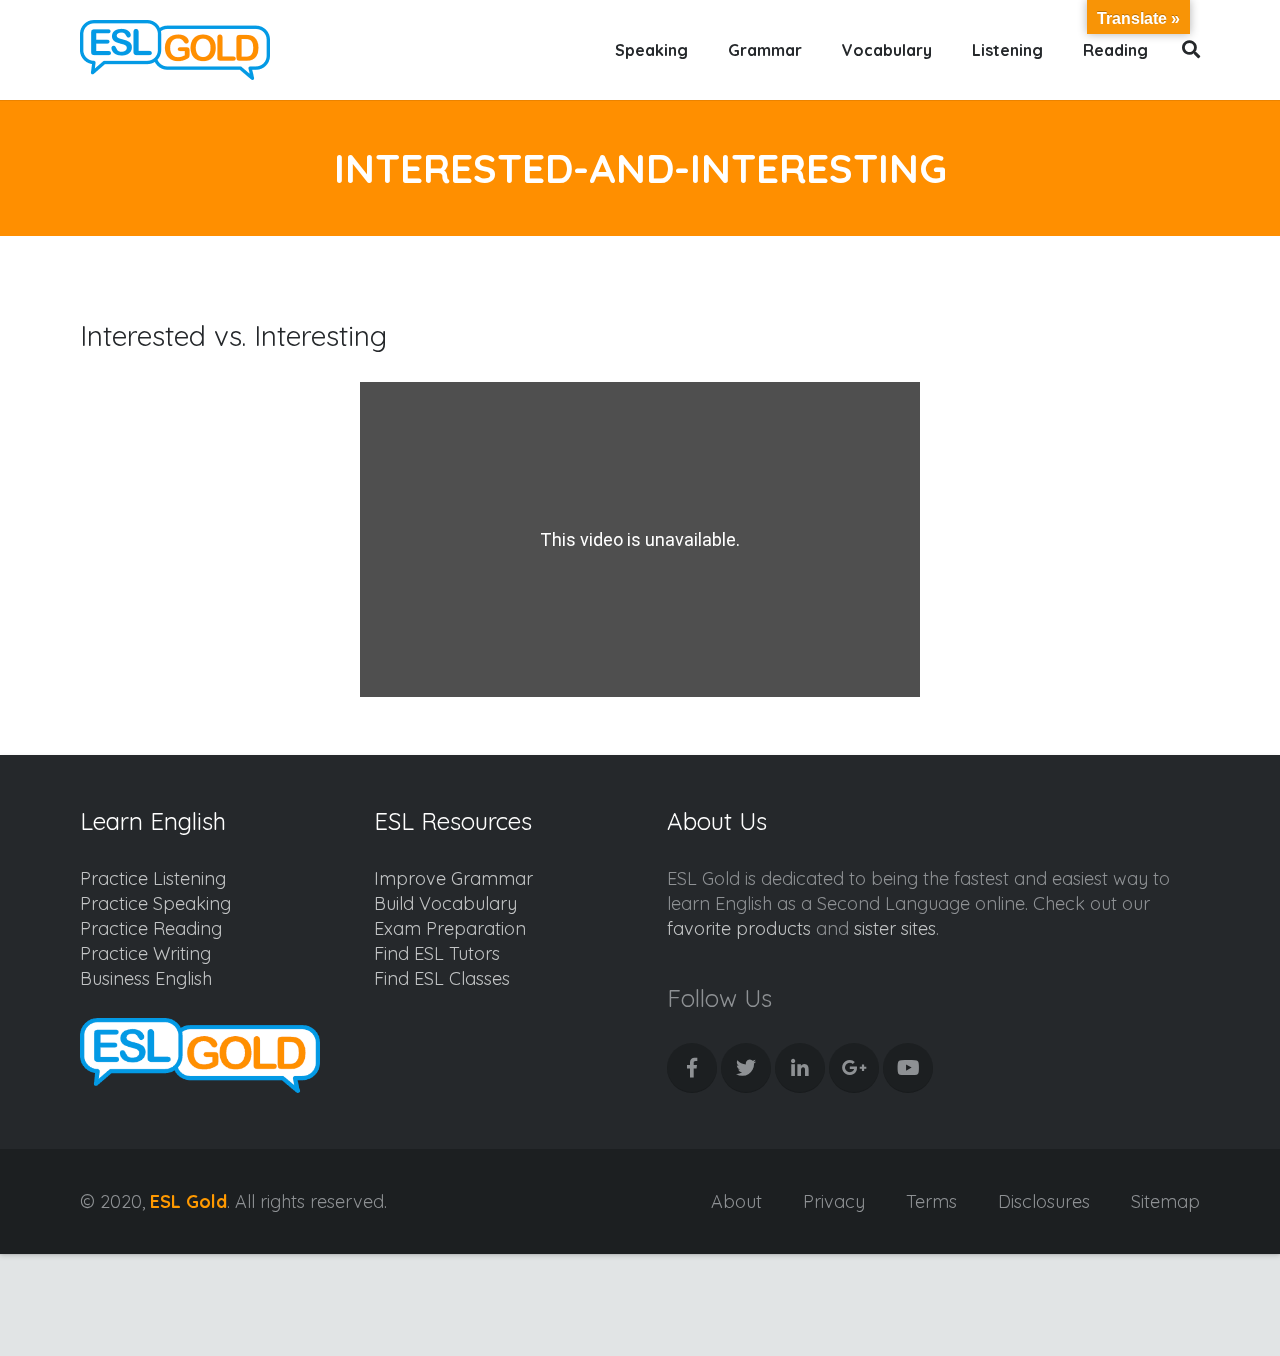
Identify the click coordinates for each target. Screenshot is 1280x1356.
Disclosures (1044, 1201)
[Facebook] (692, 1068)
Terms (931, 1201)
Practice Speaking (155, 903)
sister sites (895, 928)
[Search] (1191, 50)
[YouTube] (908, 1068)
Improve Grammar (453, 878)
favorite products (739, 928)
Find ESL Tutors (437, 953)
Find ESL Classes (442, 978)
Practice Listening (153, 878)
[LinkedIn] (800, 1068)
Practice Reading (151, 928)
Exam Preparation (450, 928)
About (736, 1201)
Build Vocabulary (445, 903)
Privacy (834, 1201)
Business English (146, 978)
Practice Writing (145, 953)
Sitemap (1165, 1201)
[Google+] (854, 1068)
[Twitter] (746, 1068)
